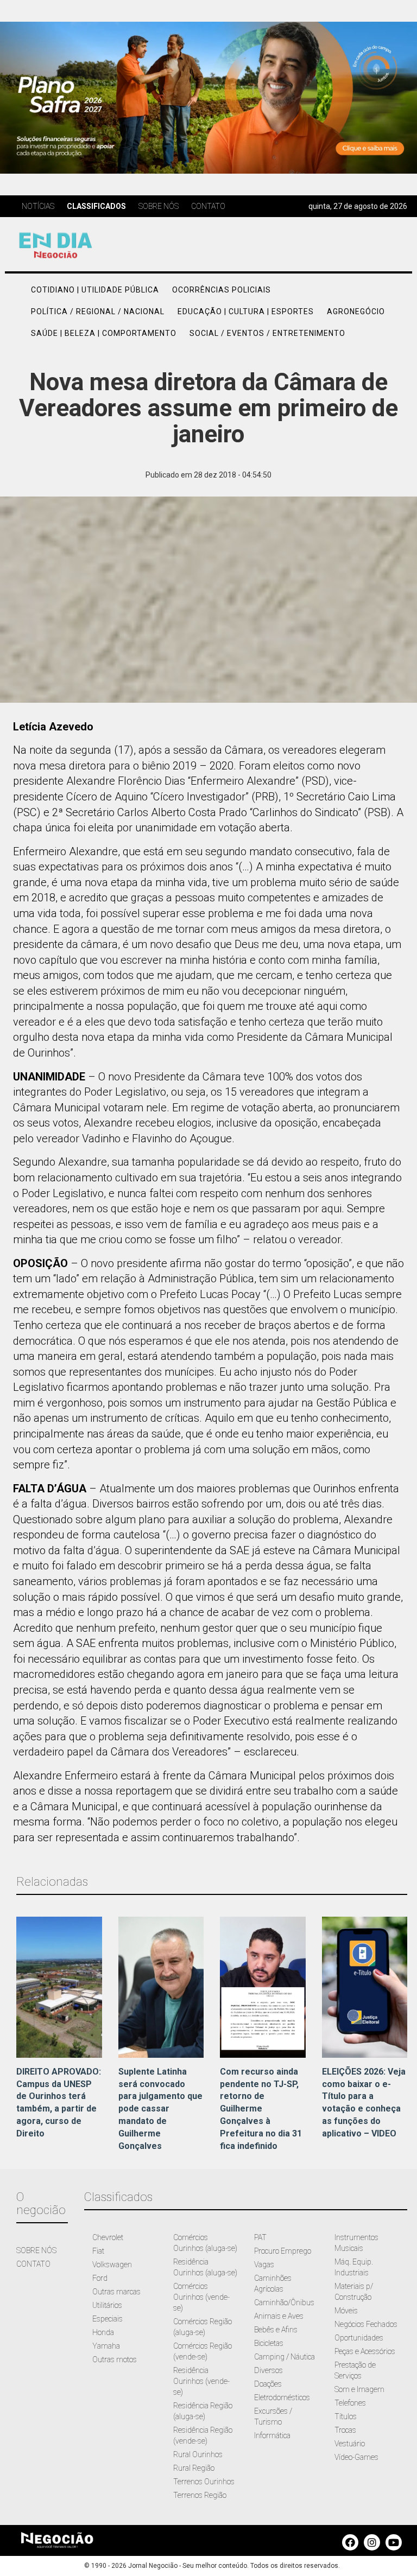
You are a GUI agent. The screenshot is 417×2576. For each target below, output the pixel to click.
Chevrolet (108, 2237)
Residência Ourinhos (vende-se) (201, 2381)
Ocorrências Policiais (222, 290)
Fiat (98, 2251)
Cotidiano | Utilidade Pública (95, 290)
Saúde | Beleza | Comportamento (104, 333)
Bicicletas (269, 2343)
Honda (103, 2332)
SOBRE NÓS (36, 2250)
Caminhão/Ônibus (284, 2303)
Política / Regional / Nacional (98, 311)
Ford (100, 2278)
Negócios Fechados (366, 2324)
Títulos (346, 2416)
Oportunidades (359, 2338)
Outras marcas (116, 2292)
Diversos (268, 2370)
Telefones (350, 2403)
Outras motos (115, 2359)
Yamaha (106, 2346)
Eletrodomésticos (282, 2397)
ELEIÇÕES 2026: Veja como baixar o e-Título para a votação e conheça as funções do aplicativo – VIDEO (364, 2103)
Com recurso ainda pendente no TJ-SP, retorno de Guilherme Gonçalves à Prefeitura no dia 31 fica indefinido (261, 2109)
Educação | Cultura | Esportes (246, 311)
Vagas (264, 2265)
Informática (272, 2435)
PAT (260, 2237)
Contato (208, 206)
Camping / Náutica (285, 2357)
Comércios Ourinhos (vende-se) (201, 2297)
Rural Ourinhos (198, 2454)
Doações (268, 2384)
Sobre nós (159, 206)
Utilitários (107, 2305)
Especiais (108, 2319)
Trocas (345, 2430)
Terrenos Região (200, 2495)
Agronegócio (356, 311)
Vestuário (350, 2444)
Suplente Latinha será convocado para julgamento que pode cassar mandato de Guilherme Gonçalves (160, 2109)
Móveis (346, 2311)
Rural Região (194, 2468)
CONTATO (33, 2264)
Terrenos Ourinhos (204, 2482)
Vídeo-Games (356, 2457)
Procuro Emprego (283, 2251)
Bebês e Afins (276, 2330)
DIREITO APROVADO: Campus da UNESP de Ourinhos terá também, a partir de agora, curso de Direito (59, 2103)
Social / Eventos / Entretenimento (267, 333)
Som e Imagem (359, 2389)
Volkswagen (112, 2265)
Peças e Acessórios (365, 2351)
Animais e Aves (279, 2316)
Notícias (38, 206)
